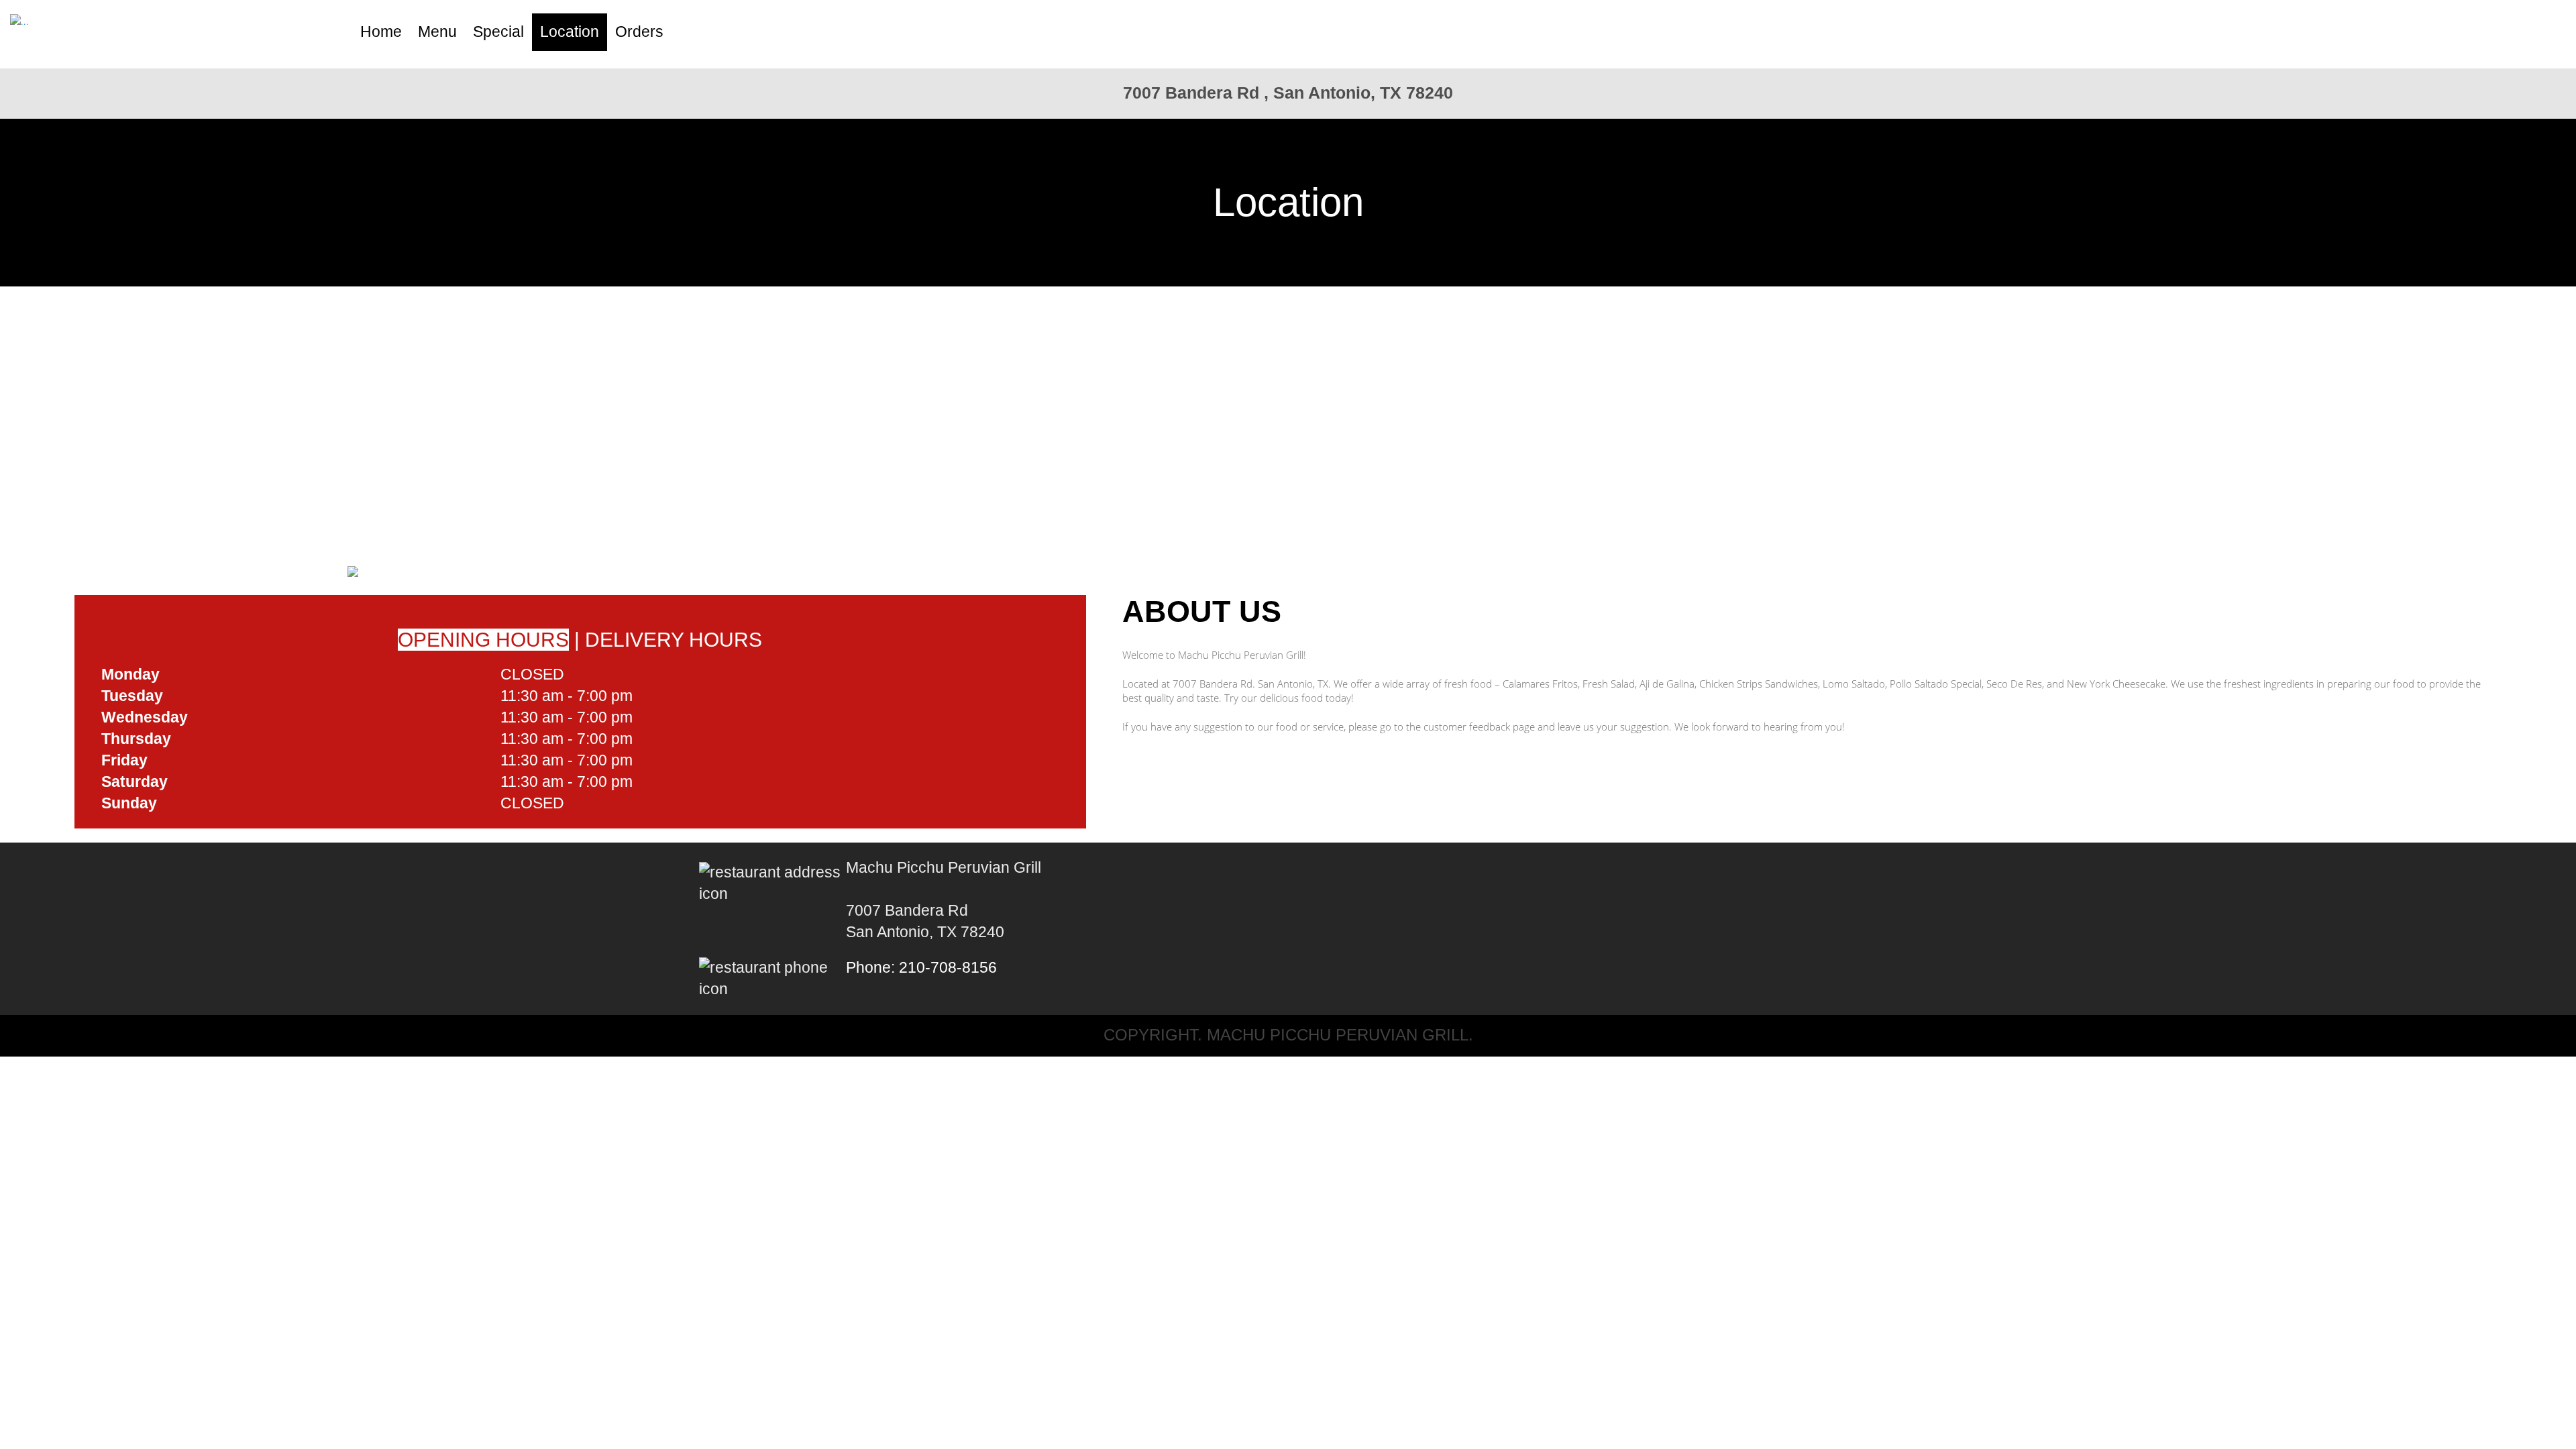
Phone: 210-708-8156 (921, 968)
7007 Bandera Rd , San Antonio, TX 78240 (1288, 93)
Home (381, 32)
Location (570, 32)
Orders (639, 32)
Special (498, 32)
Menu (437, 32)
